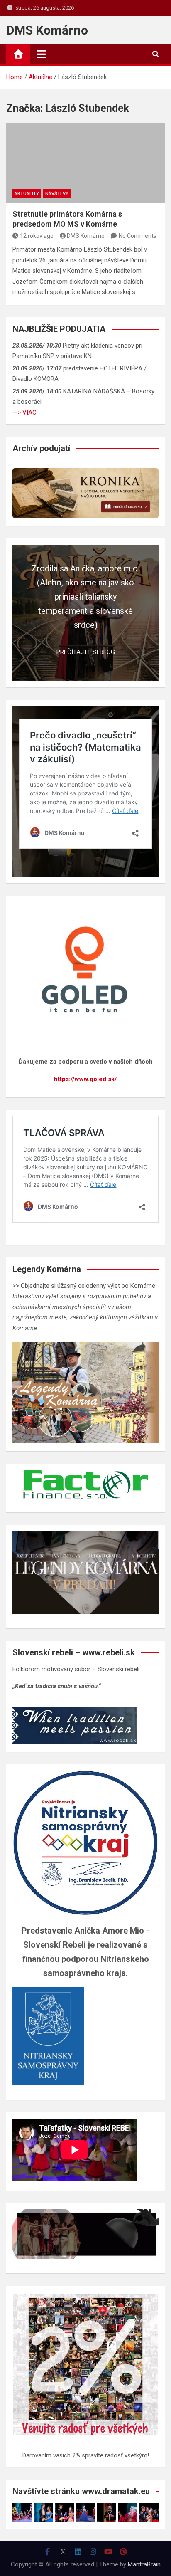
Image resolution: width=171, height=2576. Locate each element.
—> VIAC (24, 412)
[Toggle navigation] (41, 54)
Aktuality (27, 194)
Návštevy (57, 194)
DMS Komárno (47, 30)
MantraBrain (144, 2564)
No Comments (138, 236)
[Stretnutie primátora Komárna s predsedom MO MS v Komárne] (85, 163)
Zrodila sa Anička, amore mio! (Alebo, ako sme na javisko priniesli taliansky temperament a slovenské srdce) (86, 597)
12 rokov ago (37, 236)
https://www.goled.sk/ (85, 1079)
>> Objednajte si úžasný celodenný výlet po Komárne (84, 1286)
